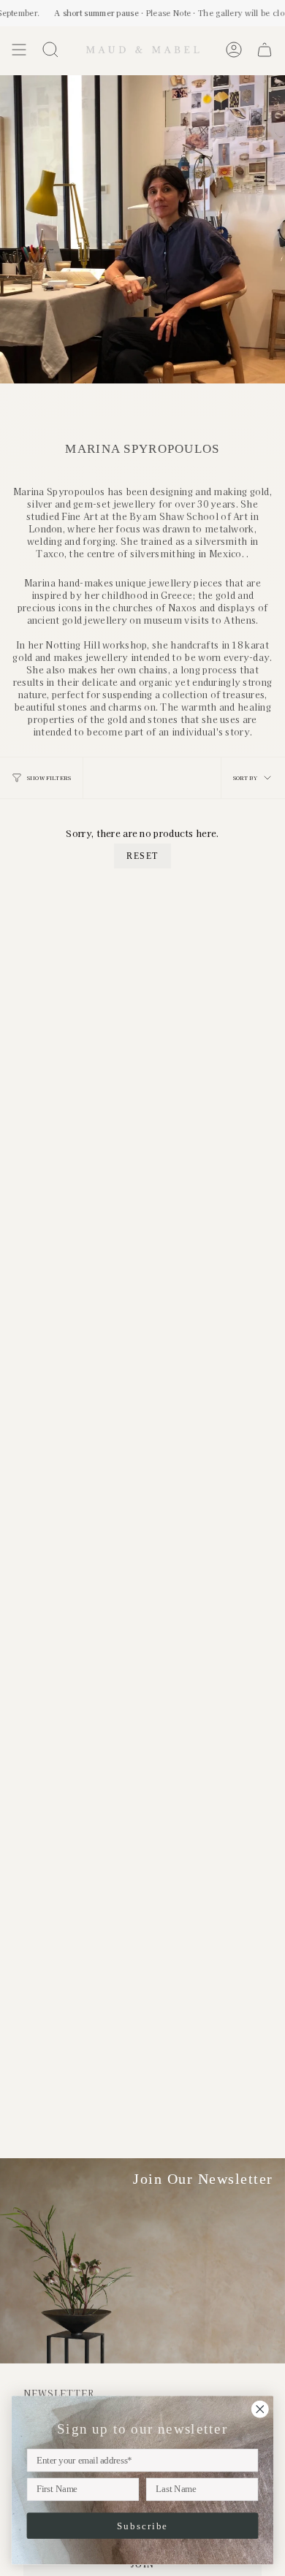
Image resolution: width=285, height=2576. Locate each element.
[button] (50, 50)
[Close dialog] (260, 2409)
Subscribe (143, 2526)
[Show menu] (19, 50)
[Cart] (265, 50)
